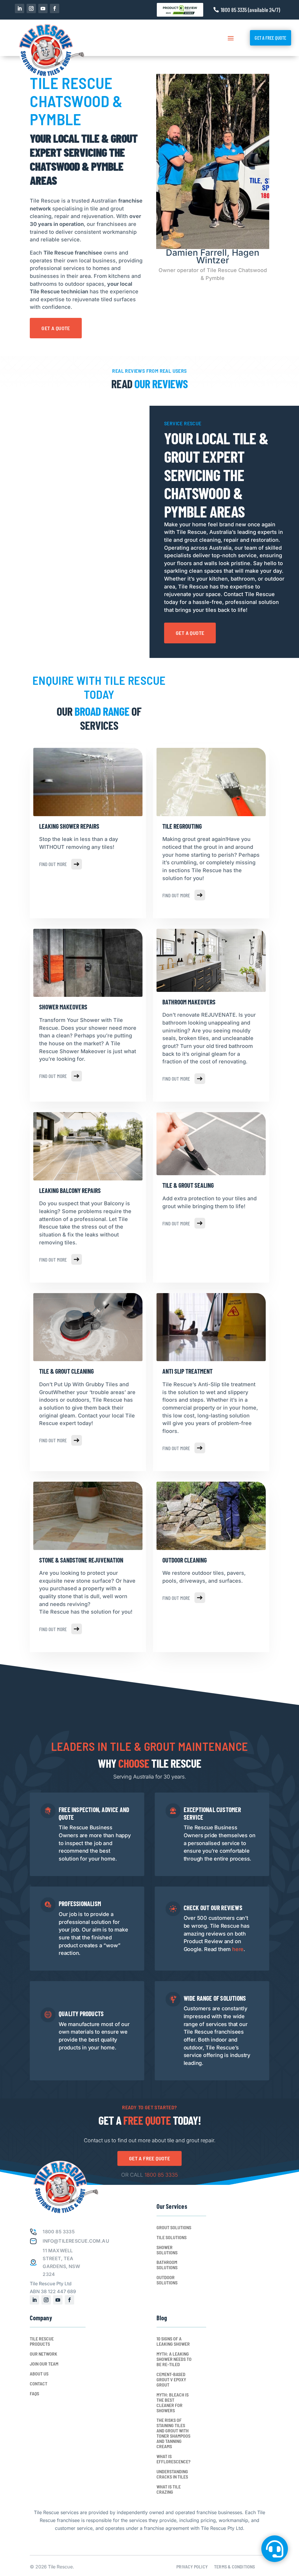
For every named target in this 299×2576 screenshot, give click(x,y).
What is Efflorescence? (173, 2459)
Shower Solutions (167, 2250)
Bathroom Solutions (167, 2265)
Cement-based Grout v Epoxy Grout (171, 2380)
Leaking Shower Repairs (69, 826)
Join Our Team (44, 2364)
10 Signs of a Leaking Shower (173, 2341)
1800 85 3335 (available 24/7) (250, 10)
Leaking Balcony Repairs (70, 1190)
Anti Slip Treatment (187, 1371)
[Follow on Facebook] (55, 8)
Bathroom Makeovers (189, 1002)
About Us (39, 2374)
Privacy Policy (192, 2567)
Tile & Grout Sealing (188, 1185)
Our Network (44, 2354)
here (238, 1949)
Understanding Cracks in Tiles (172, 2474)
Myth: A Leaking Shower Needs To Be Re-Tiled (174, 2359)
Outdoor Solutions (167, 2280)
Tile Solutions (172, 2237)
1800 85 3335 (161, 2175)
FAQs (34, 2394)
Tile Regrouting (182, 826)
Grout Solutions (174, 2227)
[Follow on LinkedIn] (20, 8)
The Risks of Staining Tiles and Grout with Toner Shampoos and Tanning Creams (173, 2433)
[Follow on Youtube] (43, 8)
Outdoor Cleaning (185, 1560)
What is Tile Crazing (169, 2489)
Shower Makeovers (63, 1007)
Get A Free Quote (270, 38)
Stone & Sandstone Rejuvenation (81, 1560)
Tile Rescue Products (42, 2341)
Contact (39, 2384)
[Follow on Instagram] (31, 8)
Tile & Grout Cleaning (66, 1371)
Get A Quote (56, 328)
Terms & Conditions (235, 2567)
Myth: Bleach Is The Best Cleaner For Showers (173, 2403)
